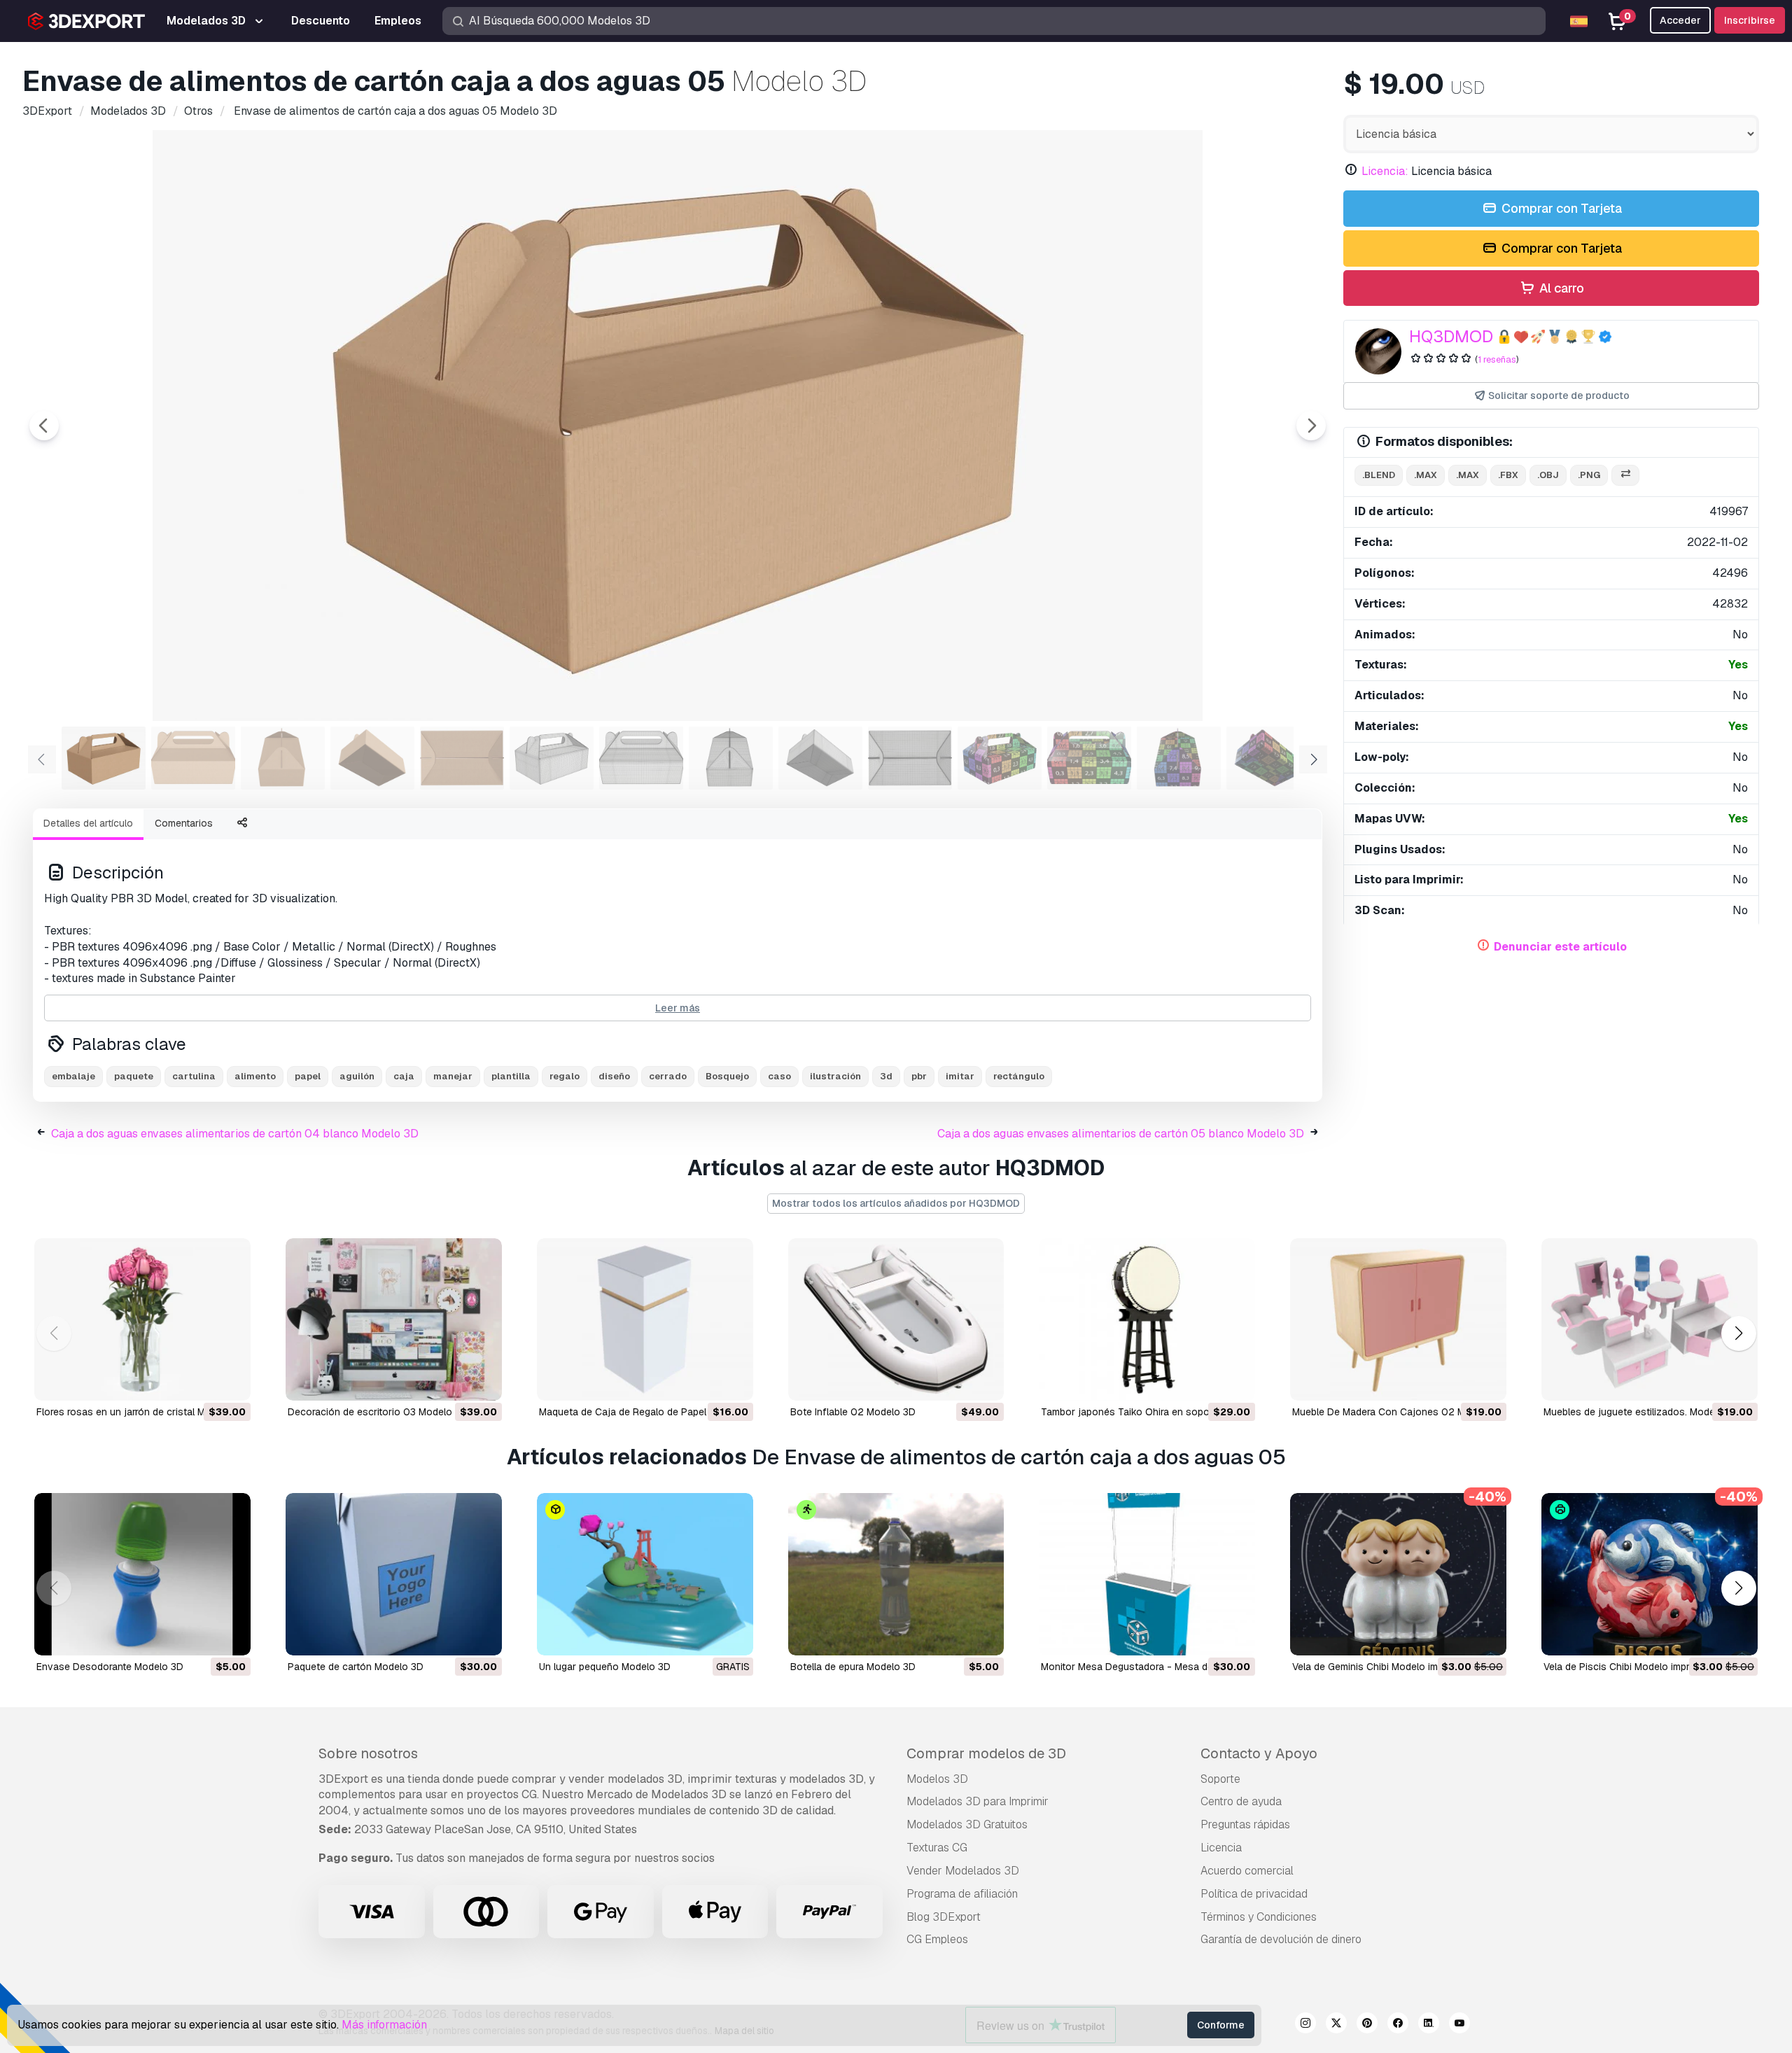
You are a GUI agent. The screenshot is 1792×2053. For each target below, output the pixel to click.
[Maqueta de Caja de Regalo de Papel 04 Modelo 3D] (645, 1319)
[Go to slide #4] (372, 758)
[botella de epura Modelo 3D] (896, 1574)
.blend (1379, 475)
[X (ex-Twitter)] (1336, 2025)
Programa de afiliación (962, 1894)
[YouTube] (1459, 2025)
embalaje (73, 1076)
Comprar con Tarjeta (1560, 208)
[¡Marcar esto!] (230, 1381)
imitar (960, 1076)
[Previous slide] (44, 426)
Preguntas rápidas (1245, 1824)
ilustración (835, 1076)
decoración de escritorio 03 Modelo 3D (378, 1412)
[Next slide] (1311, 426)
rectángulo (1019, 1076)
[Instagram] (1305, 2025)
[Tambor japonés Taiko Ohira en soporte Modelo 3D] (1147, 1319)
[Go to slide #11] (1000, 758)
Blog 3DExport (944, 1917)
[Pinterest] (1367, 2025)
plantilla (511, 1076)
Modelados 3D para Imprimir (978, 1801)
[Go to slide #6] (552, 758)
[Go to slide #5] (462, 758)
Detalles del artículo (88, 823)
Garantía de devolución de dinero (1281, 1939)
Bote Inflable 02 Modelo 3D (853, 1412)
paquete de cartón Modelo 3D (356, 1667)
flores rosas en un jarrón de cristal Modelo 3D (141, 1412)
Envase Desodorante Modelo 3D (110, 1667)
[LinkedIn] (1429, 2025)
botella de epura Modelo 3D (853, 1667)
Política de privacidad (1254, 1894)
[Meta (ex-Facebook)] (1398, 2025)
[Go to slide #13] (1179, 758)
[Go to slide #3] (283, 758)
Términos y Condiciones (1259, 1917)
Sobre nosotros (368, 1753)
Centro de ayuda (1241, 1801)
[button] (1738, 1334)
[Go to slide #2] (193, 758)
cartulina (194, 1076)
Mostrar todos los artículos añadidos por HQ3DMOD (896, 1203)
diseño (614, 1076)
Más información (384, 2025)
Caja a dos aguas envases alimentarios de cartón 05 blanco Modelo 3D (1121, 1134)
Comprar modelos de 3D (986, 1753)
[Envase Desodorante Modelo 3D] (142, 1574)
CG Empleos (937, 1939)
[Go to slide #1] (104, 758)
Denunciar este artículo (1560, 947)
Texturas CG (937, 1848)
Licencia (1221, 1848)
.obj (1548, 475)
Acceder (1680, 20)
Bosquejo (727, 1076)
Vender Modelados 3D (963, 1871)
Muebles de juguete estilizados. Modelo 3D (1641, 1412)
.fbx (1508, 475)
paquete (134, 1076)
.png (1589, 475)
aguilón (357, 1076)
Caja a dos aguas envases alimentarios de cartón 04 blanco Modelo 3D (235, 1134)
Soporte (1220, 1779)
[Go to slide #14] (1268, 758)
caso (779, 1076)
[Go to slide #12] (1089, 758)
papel (308, 1076)
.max (1426, 475)
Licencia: (1385, 171)
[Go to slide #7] (641, 758)
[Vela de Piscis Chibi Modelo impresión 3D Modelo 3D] (1650, 1574)
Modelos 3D (937, 1779)
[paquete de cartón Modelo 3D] (394, 1574)
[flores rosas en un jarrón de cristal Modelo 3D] (142, 1319)
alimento (255, 1076)
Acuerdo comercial (1247, 1871)
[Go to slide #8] (731, 758)
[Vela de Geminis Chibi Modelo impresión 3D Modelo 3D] (1398, 1574)
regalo (565, 1076)
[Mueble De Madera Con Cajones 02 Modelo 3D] (1398, 1319)
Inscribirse (1750, 20)
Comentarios (184, 823)
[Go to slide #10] (910, 758)
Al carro (1560, 288)
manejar (453, 1076)
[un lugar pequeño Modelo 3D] (645, 1574)
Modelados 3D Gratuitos (967, 1824)
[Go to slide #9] (820, 758)
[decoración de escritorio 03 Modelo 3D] (394, 1319)
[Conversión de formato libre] (1625, 476)
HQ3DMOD (1451, 336)
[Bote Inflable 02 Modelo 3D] (896, 1319)
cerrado (668, 1076)
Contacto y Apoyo (1259, 1753)
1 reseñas (1497, 359)
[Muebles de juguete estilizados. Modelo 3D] (1650, 1319)
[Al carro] (202, 1381)
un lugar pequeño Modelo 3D (605, 1667)
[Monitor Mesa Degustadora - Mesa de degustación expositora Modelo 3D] (1147, 1574)
